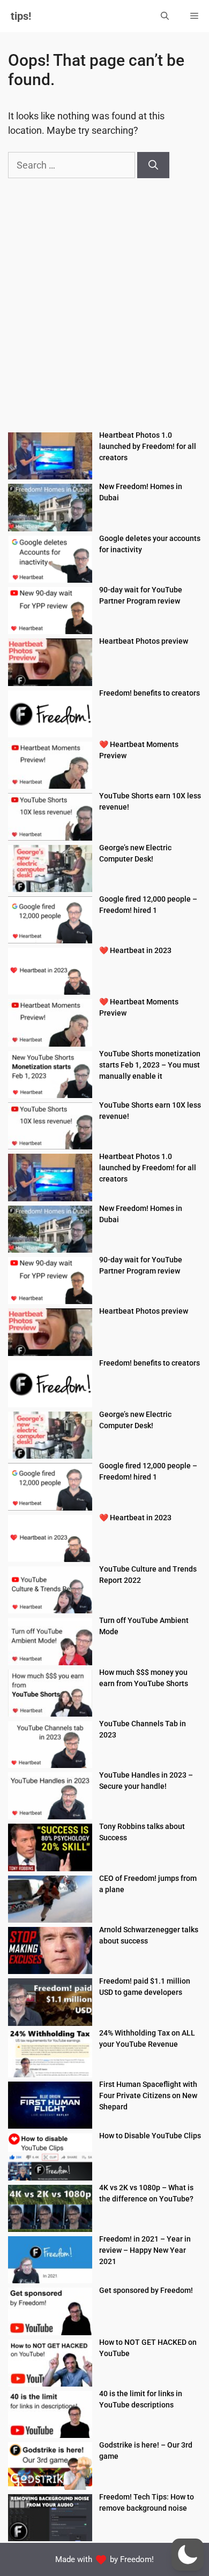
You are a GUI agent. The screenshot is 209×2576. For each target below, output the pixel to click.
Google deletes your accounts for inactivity (150, 544)
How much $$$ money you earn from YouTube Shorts (144, 1678)
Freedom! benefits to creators (150, 693)
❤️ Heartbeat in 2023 (135, 950)
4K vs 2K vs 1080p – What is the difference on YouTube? (146, 2193)
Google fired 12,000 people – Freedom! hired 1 (148, 905)
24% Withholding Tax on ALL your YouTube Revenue (147, 2038)
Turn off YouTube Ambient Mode (144, 1626)
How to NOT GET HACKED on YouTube (148, 2348)
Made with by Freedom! (105, 2559)
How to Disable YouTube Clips (150, 2136)
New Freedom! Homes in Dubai (141, 492)
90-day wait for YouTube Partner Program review (141, 595)
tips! (21, 16)
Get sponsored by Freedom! (146, 2290)
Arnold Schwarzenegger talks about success (149, 1935)
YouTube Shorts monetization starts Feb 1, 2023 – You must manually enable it (150, 1065)
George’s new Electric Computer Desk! (135, 853)
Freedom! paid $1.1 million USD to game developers (145, 1987)
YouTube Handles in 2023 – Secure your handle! (146, 1781)
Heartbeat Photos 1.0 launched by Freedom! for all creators (148, 446)
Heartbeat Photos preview (144, 641)
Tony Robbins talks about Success (142, 1832)
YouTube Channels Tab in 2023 (143, 1729)
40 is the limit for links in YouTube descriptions (141, 2399)
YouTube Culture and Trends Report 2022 (148, 1575)
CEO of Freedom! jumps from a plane (148, 1884)
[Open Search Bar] (165, 16)
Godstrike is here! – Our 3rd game (146, 2451)
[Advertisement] (104, 309)
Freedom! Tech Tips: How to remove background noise (147, 2502)
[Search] (153, 165)
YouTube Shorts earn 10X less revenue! (150, 801)
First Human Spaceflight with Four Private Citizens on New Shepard (148, 2095)
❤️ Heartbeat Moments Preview (139, 750)
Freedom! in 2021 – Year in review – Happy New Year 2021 (145, 2250)
